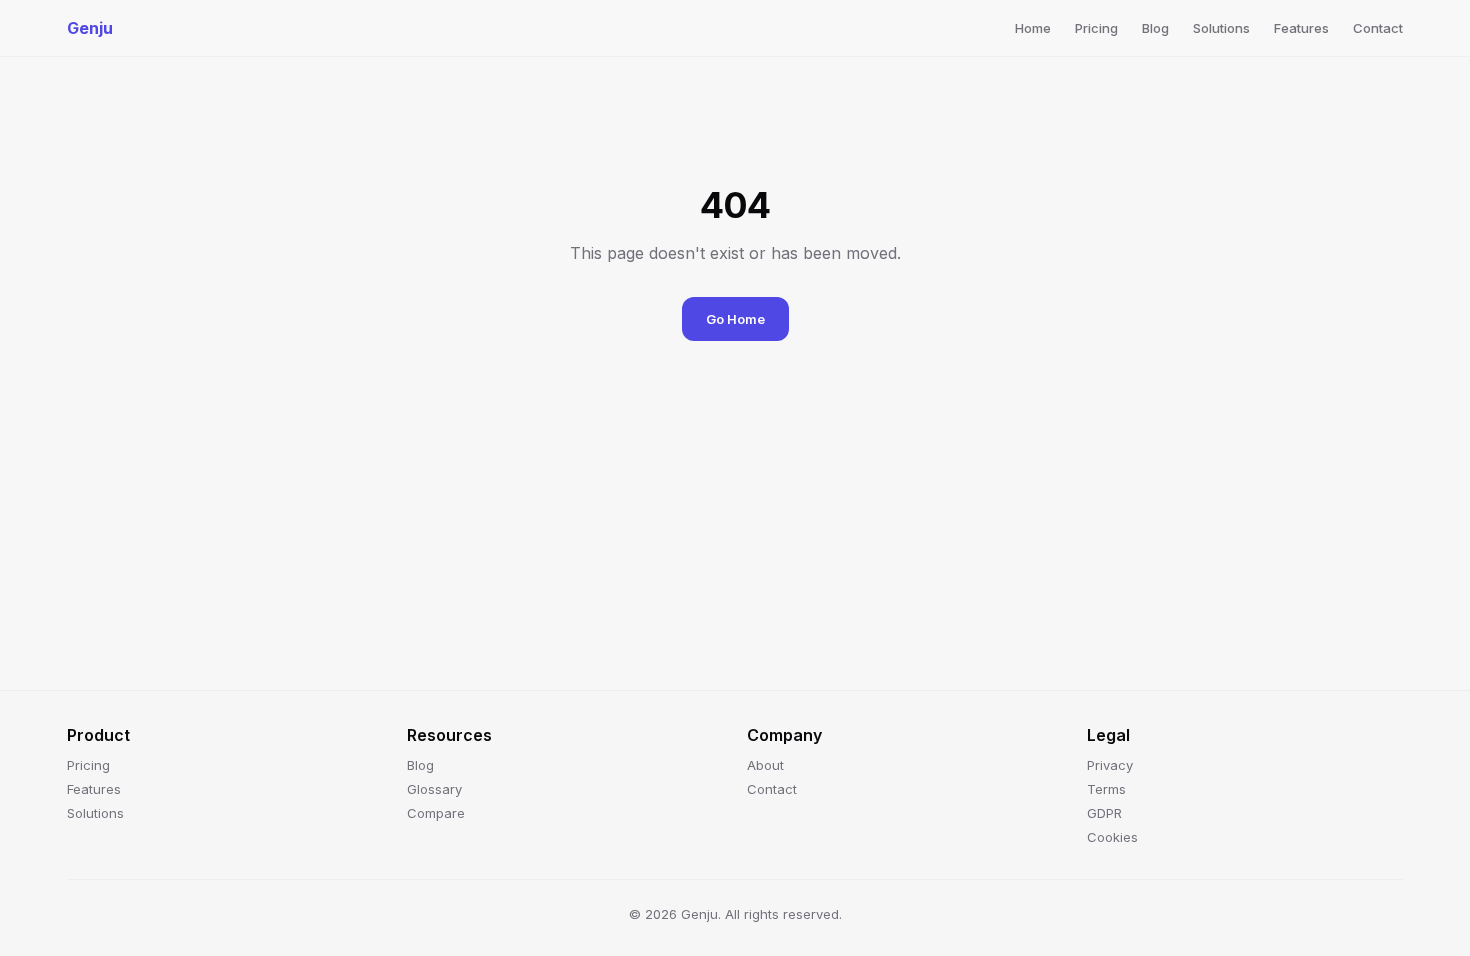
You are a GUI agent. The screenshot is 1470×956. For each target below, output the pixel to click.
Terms (1106, 789)
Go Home (735, 319)
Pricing (1096, 28)
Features (1301, 28)
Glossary (434, 789)
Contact (1378, 28)
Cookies (1112, 837)
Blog (1155, 28)
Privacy (1110, 765)
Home (1033, 28)
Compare (436, 813)
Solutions (1221, 28)
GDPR (1104, 813)
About (765, 765)
